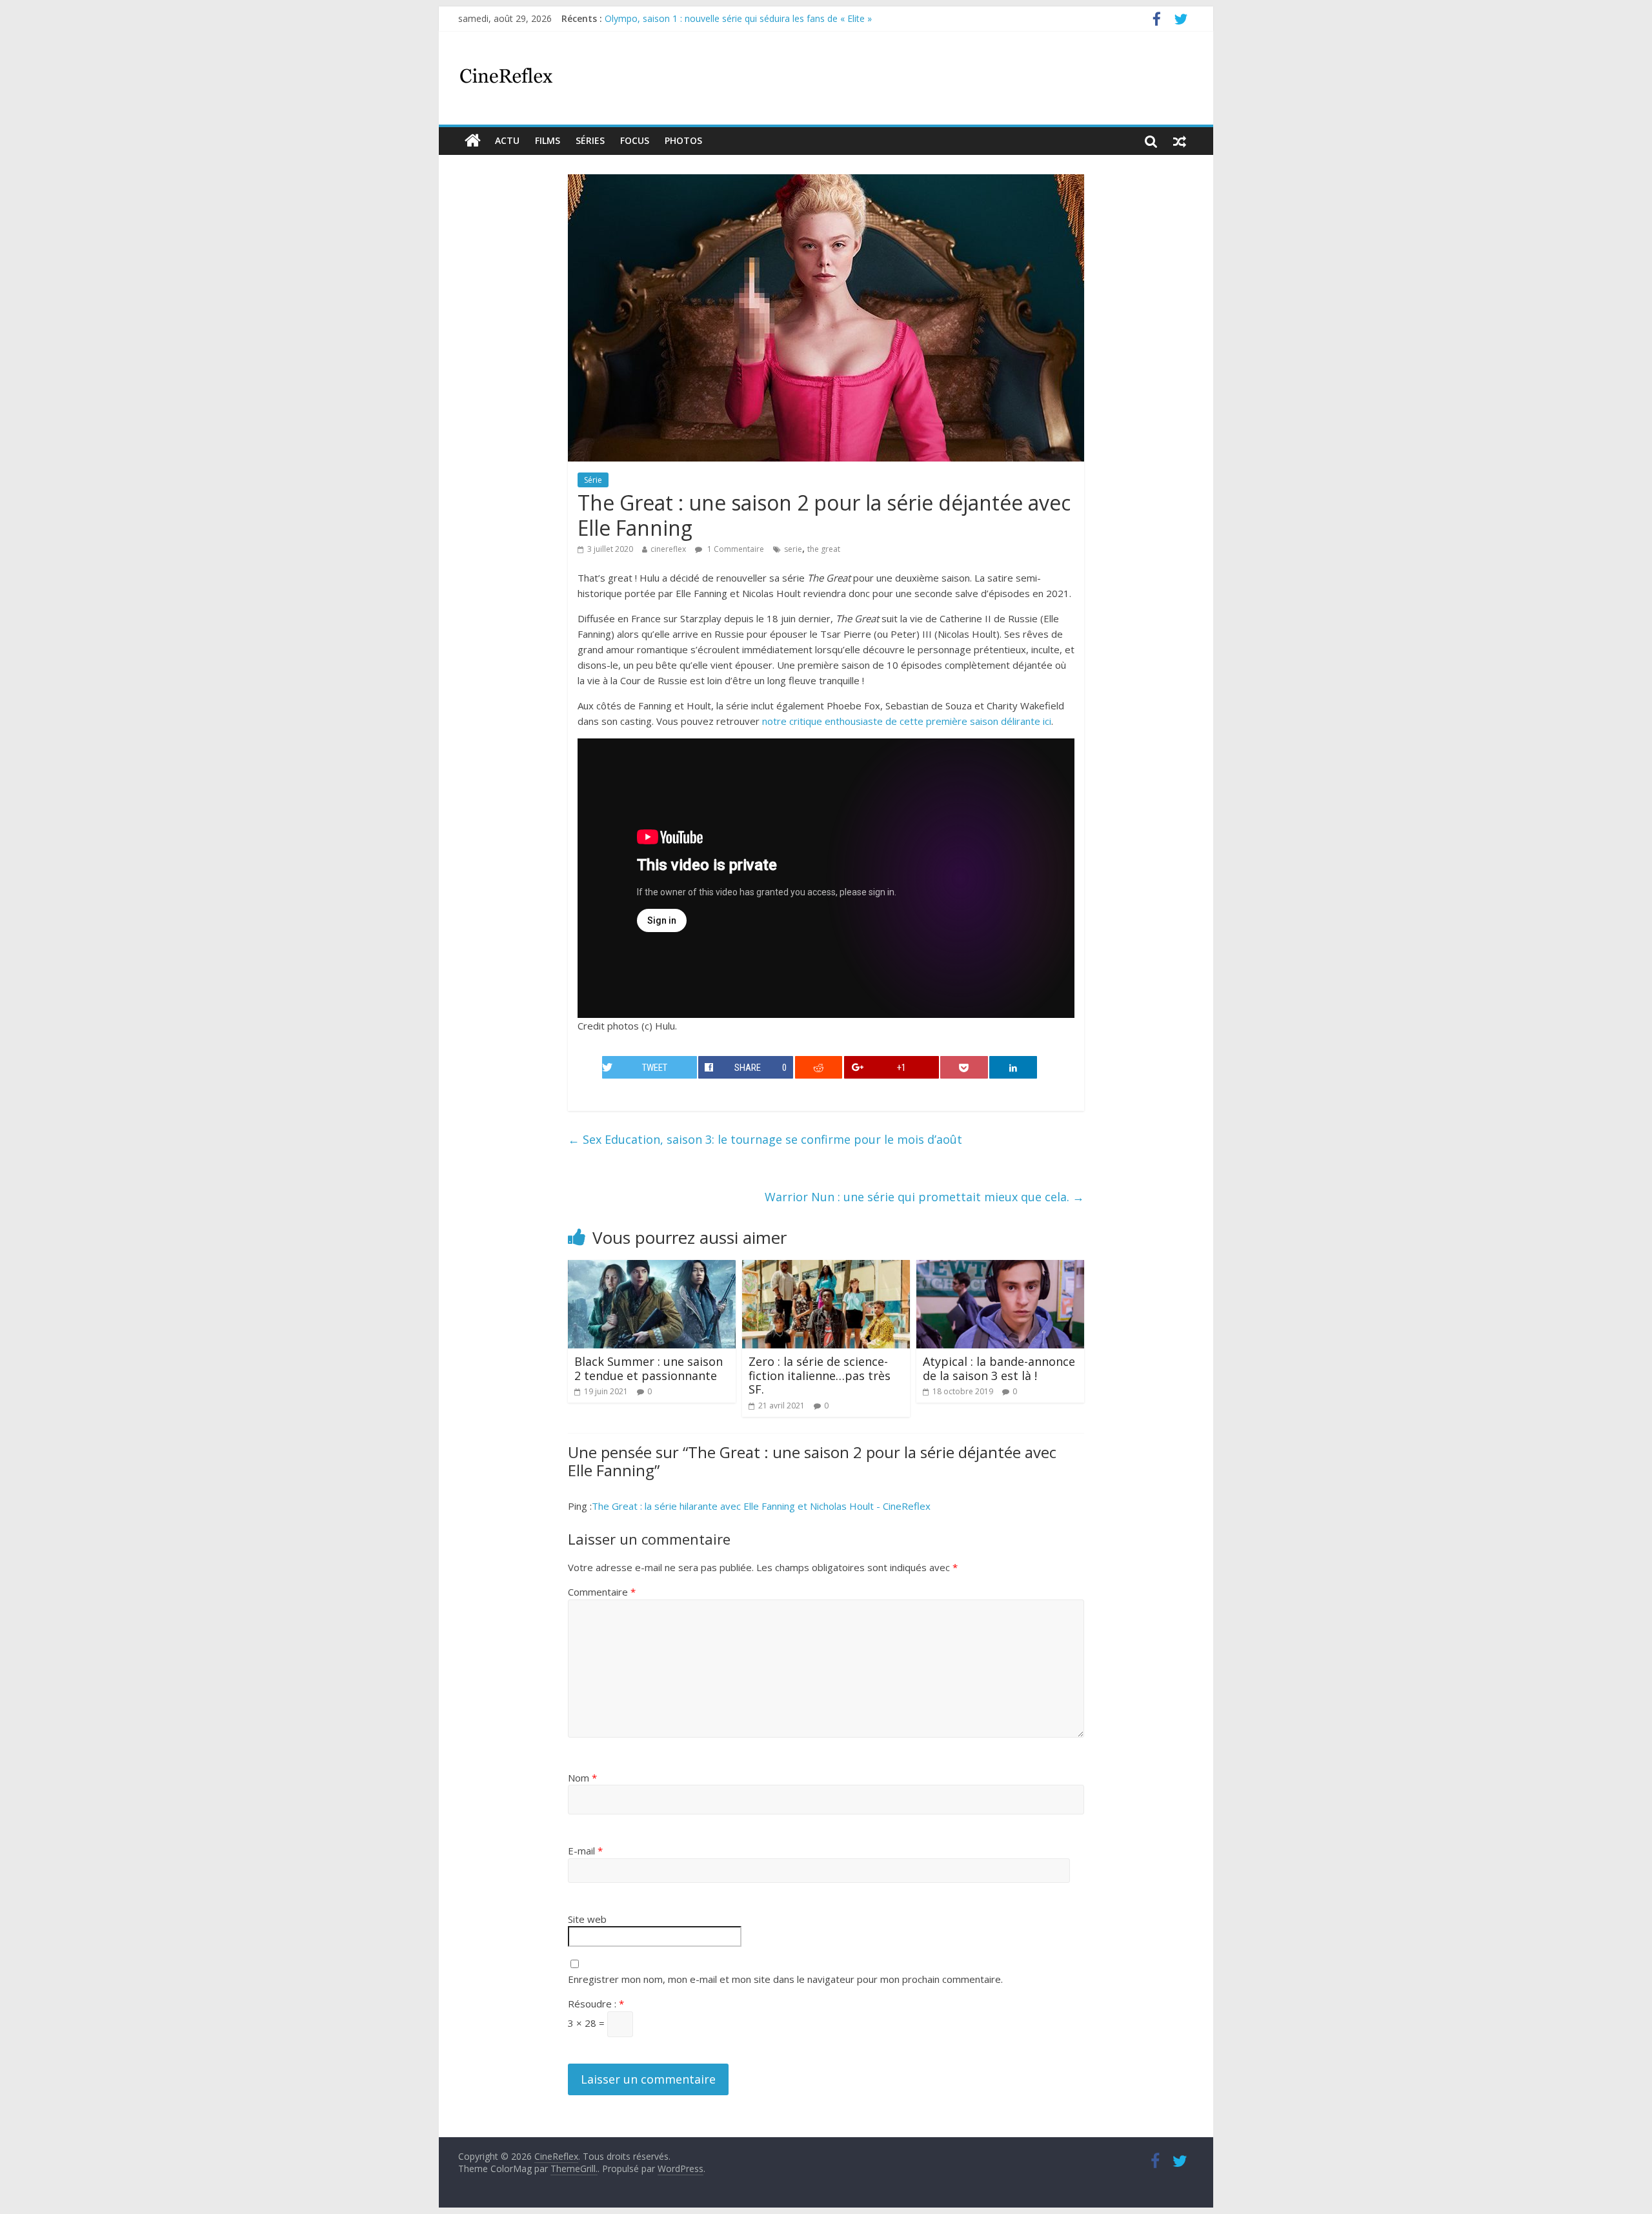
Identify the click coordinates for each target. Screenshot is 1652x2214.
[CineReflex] (473, 141)
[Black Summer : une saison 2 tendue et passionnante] (652, 1268)
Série (593, 480)
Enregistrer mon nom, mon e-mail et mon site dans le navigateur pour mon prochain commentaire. (785, 1979)
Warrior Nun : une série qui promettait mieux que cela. (924, 1197)
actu (507, 140)
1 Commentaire (735, 549)
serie (793, 549)
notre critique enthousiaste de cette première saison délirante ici (907, 721)
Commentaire (602, 1592)
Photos (683, 140)
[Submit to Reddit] (819, 1067)
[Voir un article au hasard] (1180, 141)
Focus (635, 140)
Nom (582, 1778)
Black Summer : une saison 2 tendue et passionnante (649, 1368)
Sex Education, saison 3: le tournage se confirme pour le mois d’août (765, 1139)
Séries (590, 140)
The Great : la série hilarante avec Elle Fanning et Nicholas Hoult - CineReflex (761, 1506)
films (548, 140)
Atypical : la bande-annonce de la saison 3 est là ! (999, 1368)
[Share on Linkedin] (1013, 1067)
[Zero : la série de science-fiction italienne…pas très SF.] (826, 1268)
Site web (587, 1919)
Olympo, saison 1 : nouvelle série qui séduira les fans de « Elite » (738, 18)
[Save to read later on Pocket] (964, 1067)
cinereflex (668, 549)
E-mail (585, 1851)
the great (824, 549)
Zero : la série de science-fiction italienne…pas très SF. (820, 1375)
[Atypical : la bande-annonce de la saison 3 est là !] (1000, 1268)
